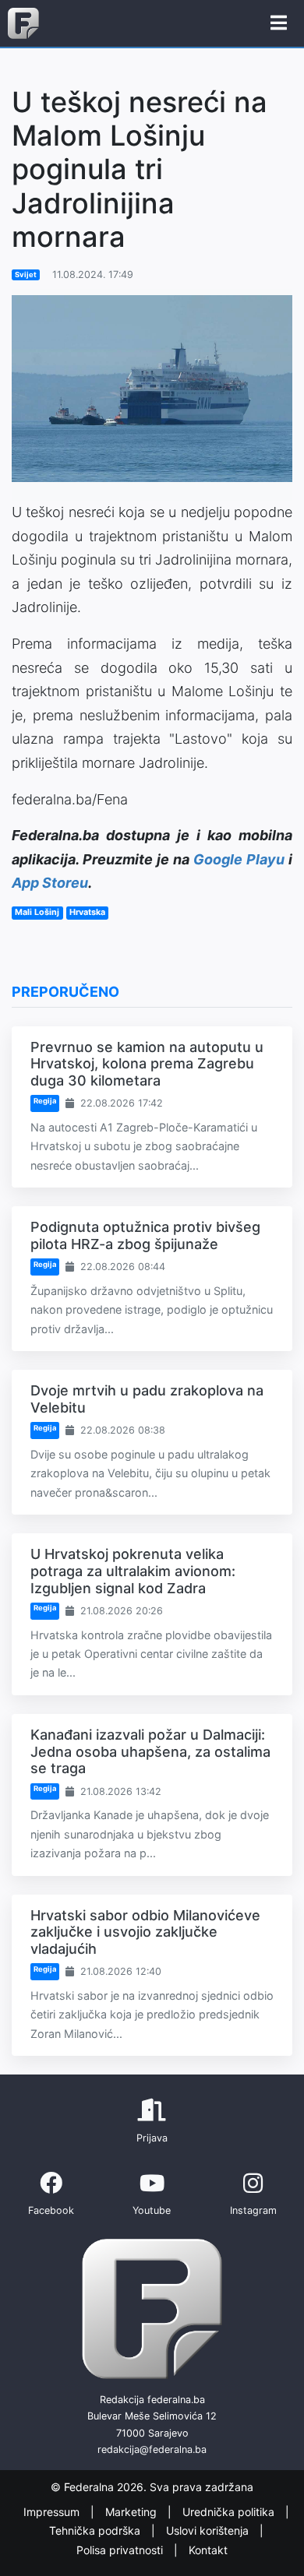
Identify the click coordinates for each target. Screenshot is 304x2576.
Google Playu (239, 859)
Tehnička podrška (96, 2531)
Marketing (133, 2512)
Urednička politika (230, 2512)
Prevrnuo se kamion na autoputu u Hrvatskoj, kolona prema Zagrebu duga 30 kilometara (147, 1064)
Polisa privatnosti (121, 2550)
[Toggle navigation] (279, 23)
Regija (45, 1101)
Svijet (26, 274)
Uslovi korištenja (209, 2531)
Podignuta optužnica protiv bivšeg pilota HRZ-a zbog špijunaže (145, 1235)
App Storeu (50, 883)
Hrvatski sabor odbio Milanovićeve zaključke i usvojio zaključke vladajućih (145, 1932)
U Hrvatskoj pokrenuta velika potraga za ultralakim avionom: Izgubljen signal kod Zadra (133, 1571)
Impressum (53, 2512)
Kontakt (208, 2550)
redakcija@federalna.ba (152, 2449)
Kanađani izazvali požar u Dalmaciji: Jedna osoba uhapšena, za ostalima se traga (150, 1751)
